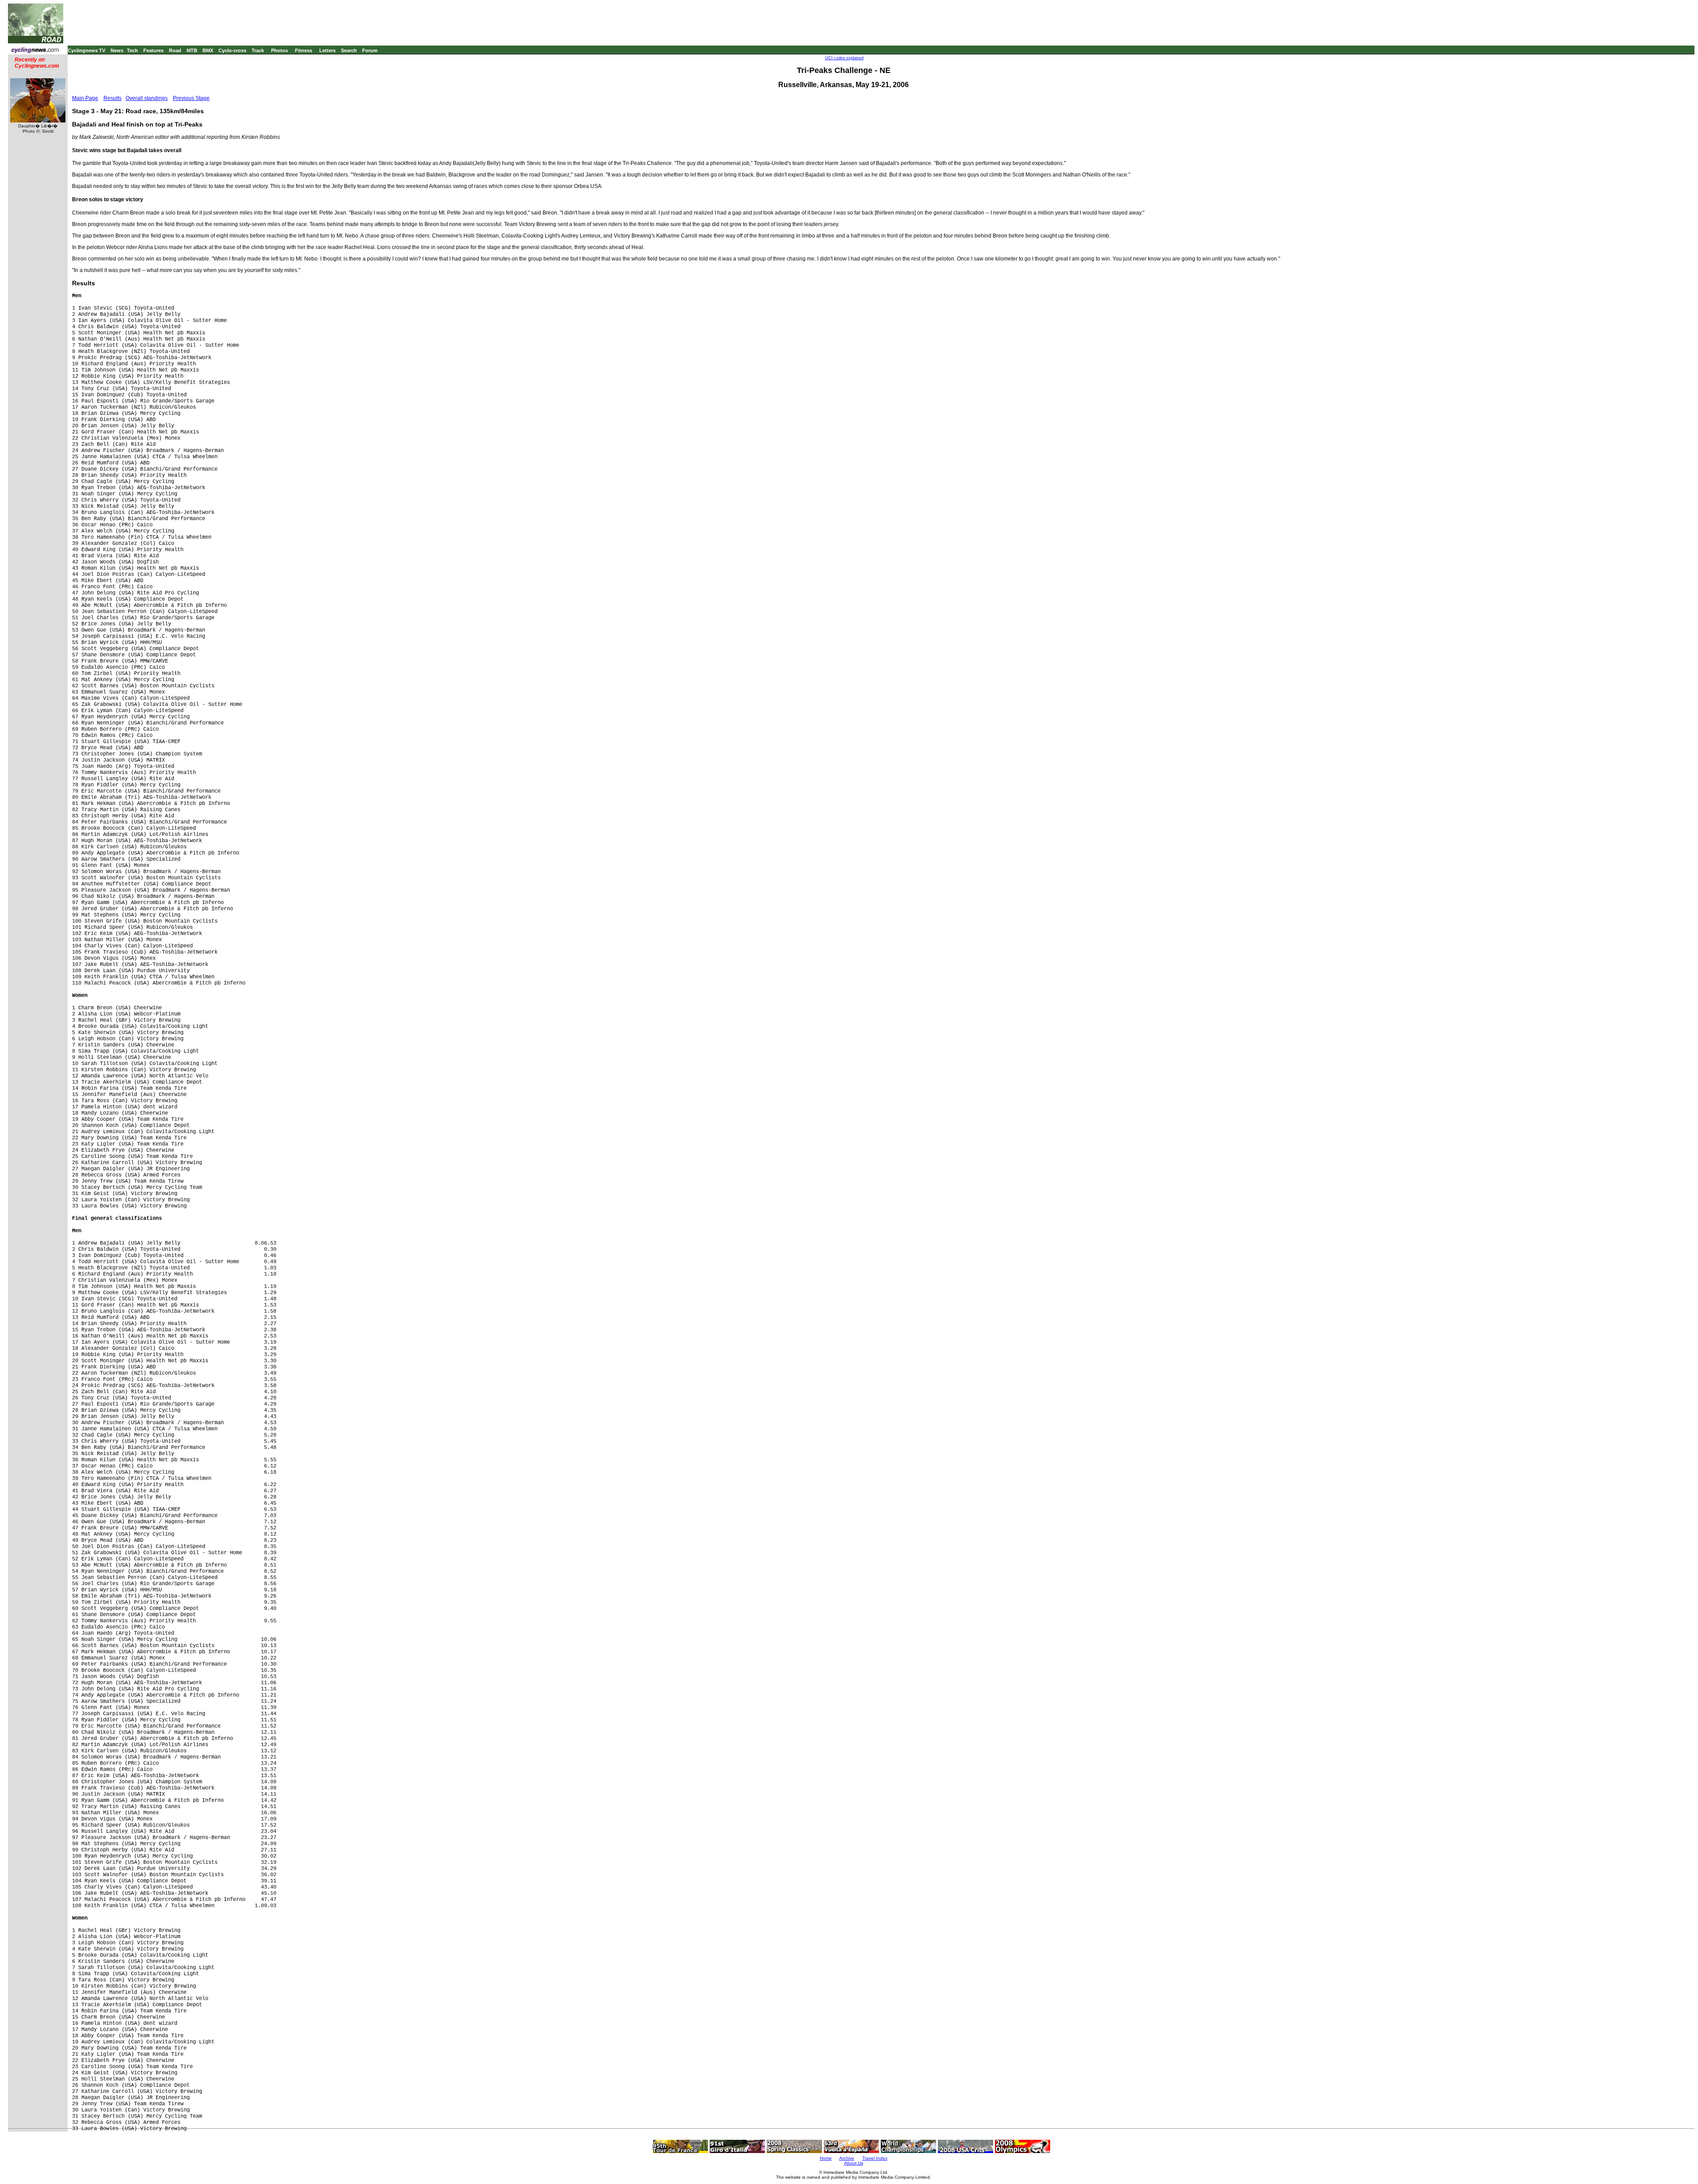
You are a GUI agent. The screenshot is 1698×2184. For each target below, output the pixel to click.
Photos (279, 50)
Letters (327, 50)
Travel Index (875, 2158)
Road (175, 50)
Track (258, 50)
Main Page (85, 98)
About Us (854, 2163)
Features (153, 50)
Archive (847, 2158)
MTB (192, 50)
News (117, 50)
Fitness (304, 50)
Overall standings (147, 98)
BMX (208, 50)
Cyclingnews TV (86, 50)
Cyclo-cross (232, 50)
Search (349, 50)
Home (826, 2158)
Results (113, 98)
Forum (370, 50)
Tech (132, 50)
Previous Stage (191, 98)
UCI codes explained (844, 58)
